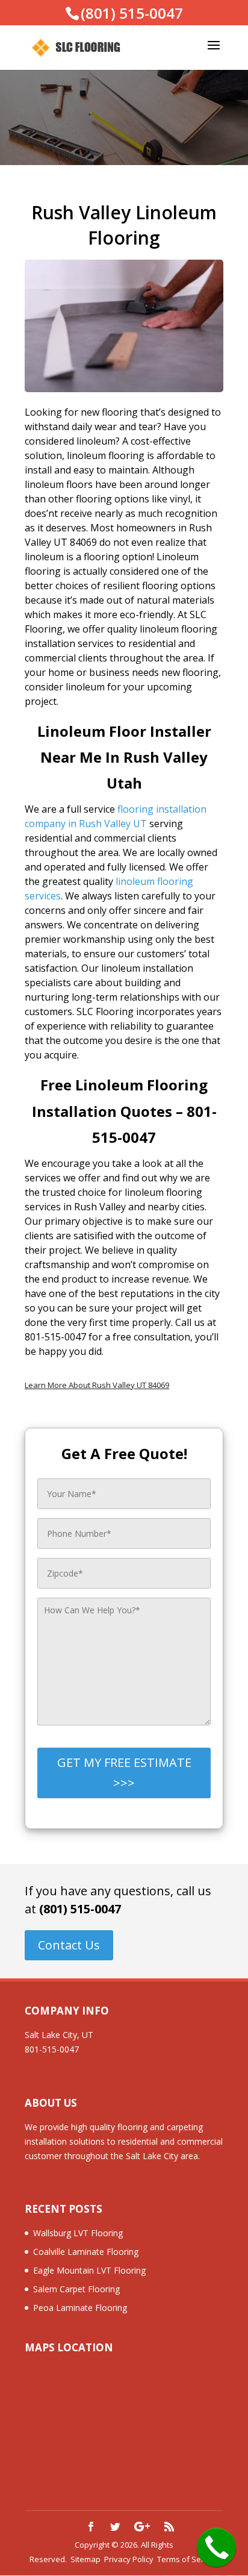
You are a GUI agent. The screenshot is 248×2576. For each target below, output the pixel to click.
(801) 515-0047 (80, 1909)
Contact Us (69, 1945)
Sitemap (85, 2559)
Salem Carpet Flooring (76, 2289)
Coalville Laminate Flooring (86, 2252)
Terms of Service (188, 2559)
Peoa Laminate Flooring (80, 2308)
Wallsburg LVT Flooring (78, 2233)
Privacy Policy (129, 2559)
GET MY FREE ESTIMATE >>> (124, 1773)
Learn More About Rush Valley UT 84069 (97, 1385)
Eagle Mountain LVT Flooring (89, 2270)
